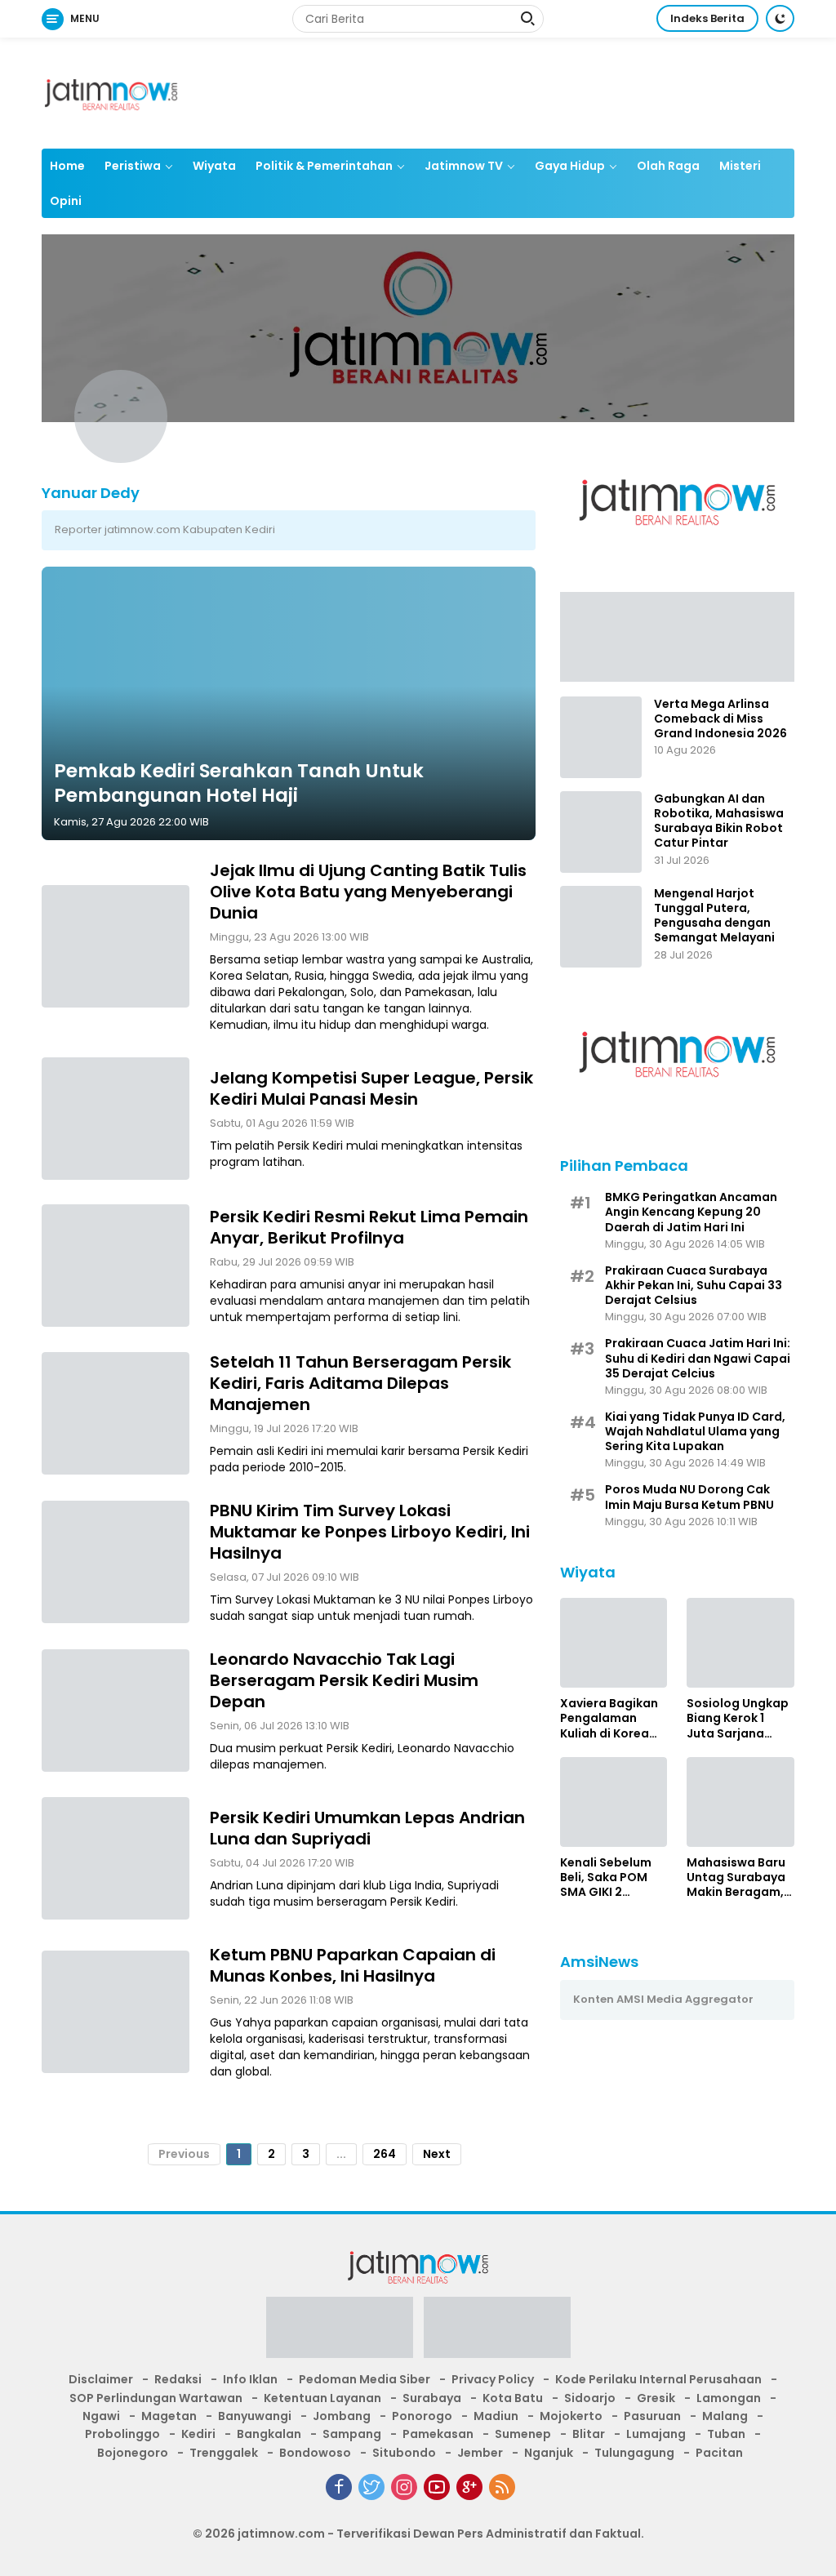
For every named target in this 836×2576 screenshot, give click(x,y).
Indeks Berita (707, 18)
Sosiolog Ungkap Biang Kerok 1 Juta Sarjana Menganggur (738, 1718)
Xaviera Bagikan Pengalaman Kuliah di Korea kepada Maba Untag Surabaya (609, 1718)
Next (437, 2154)
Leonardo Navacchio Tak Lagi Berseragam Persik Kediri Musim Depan (344, 1680)
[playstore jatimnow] (340, 2333)
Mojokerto (571, 2416)
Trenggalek (224, 2453)
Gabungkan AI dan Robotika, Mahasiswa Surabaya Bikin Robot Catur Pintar (719, 821)
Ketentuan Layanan (322, 2398)
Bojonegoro (133, 2453)
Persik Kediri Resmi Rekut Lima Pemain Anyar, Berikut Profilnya (369, 1227)
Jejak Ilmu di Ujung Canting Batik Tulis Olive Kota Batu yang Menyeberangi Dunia (368, 892)
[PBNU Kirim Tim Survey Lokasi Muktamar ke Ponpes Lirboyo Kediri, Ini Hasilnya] (116, 1562)
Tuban (726, 2434)
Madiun (496, 2416)
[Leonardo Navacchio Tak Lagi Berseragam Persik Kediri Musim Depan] (116, 1711)
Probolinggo (122, 2434)
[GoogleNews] (469, 2487)
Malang (725, 2416)
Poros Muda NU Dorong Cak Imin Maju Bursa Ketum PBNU (689, 1497)
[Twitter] (371, 2487)
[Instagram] (404, 2487)
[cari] (527, 20)
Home (67, 166)
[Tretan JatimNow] (677, 636)
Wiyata (214, 166)
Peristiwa (133, 166)
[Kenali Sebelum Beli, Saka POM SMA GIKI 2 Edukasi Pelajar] (614, 1802)
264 (385, 2154)
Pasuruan (652, 2416)
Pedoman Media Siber (365, 2379)
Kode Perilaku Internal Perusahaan (658, 2379)
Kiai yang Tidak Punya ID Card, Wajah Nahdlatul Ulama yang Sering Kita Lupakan (695, 1432)
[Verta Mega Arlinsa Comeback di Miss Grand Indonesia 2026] (601, 737)
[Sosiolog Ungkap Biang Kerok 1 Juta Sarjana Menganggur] (740, 1643)
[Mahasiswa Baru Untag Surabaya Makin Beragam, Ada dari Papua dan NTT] (740, 1802)
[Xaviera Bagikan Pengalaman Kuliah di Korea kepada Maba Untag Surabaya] (614, 1643)
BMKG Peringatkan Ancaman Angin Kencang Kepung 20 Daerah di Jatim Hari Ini (691, 1212)
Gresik (656, 2398)
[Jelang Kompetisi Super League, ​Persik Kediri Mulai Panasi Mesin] (116, 1119)
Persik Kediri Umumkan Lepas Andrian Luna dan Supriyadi (367, 1828)
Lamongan (729, 2398)
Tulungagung (634, 2453)
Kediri (198, 2434)
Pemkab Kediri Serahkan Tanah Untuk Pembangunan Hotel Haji (239, 783)
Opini (66, 201)
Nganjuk (549, 2453)
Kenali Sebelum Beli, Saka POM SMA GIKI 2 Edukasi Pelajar (606, 1877)
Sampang (352, 2434)
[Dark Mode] (780, 18)
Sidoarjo (590, 2398)
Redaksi (178, 2379)
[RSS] (502, 2487)
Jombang (342, 2416)
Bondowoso (315, 2453)
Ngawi (101, 2416)
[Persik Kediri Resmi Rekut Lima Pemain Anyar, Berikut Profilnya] (116, 1266)
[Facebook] (339, 2487)
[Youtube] (437, 2487)
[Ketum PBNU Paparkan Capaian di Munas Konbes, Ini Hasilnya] (116, 2012)
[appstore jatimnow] (497, 2333)
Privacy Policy (493, 2379)
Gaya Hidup (570, 166)
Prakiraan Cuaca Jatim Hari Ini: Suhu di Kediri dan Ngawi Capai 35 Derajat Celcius (698, 1358)
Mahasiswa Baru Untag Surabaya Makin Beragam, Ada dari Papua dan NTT (736, 1877)
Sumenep (523, 2434)
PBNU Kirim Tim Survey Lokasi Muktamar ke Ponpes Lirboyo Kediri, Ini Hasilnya (370, 1532)
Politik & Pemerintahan (324, 166)
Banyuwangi (255, 2416)
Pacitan (719, 2453)
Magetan (169, 2416)
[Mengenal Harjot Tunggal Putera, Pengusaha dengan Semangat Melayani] (601, 927)
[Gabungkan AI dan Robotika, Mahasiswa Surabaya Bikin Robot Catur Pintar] (601, 832)
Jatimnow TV (464, 166)
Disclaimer (101, 2379)
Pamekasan (438, 2434)
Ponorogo (422, 2416)
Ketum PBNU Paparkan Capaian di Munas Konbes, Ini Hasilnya (353, 1965)
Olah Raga (668, 166)
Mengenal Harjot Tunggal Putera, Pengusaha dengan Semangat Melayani (714, 916)
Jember (480, 2453)
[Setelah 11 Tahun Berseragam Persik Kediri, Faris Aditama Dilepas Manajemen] (116, 1413)
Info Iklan (250, 2379)
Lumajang (656, 2434)
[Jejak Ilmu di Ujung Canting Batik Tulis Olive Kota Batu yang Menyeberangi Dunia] (116, 946)
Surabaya (432, 2398)
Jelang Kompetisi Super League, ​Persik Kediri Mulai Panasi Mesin (371, 1088)
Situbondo (404, 2453)
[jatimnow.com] (111, 92)
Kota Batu (513, 2398)
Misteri (740, 166)
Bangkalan (269, 2434)
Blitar (589, 2434)
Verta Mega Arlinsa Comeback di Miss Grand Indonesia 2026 (720, 719)
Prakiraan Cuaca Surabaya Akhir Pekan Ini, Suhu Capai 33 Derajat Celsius (694, 1286)
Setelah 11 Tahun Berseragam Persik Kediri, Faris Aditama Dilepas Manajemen (360, 1383)
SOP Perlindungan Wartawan (156, 2398)
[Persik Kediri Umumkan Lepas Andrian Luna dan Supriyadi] (116, 1858)
